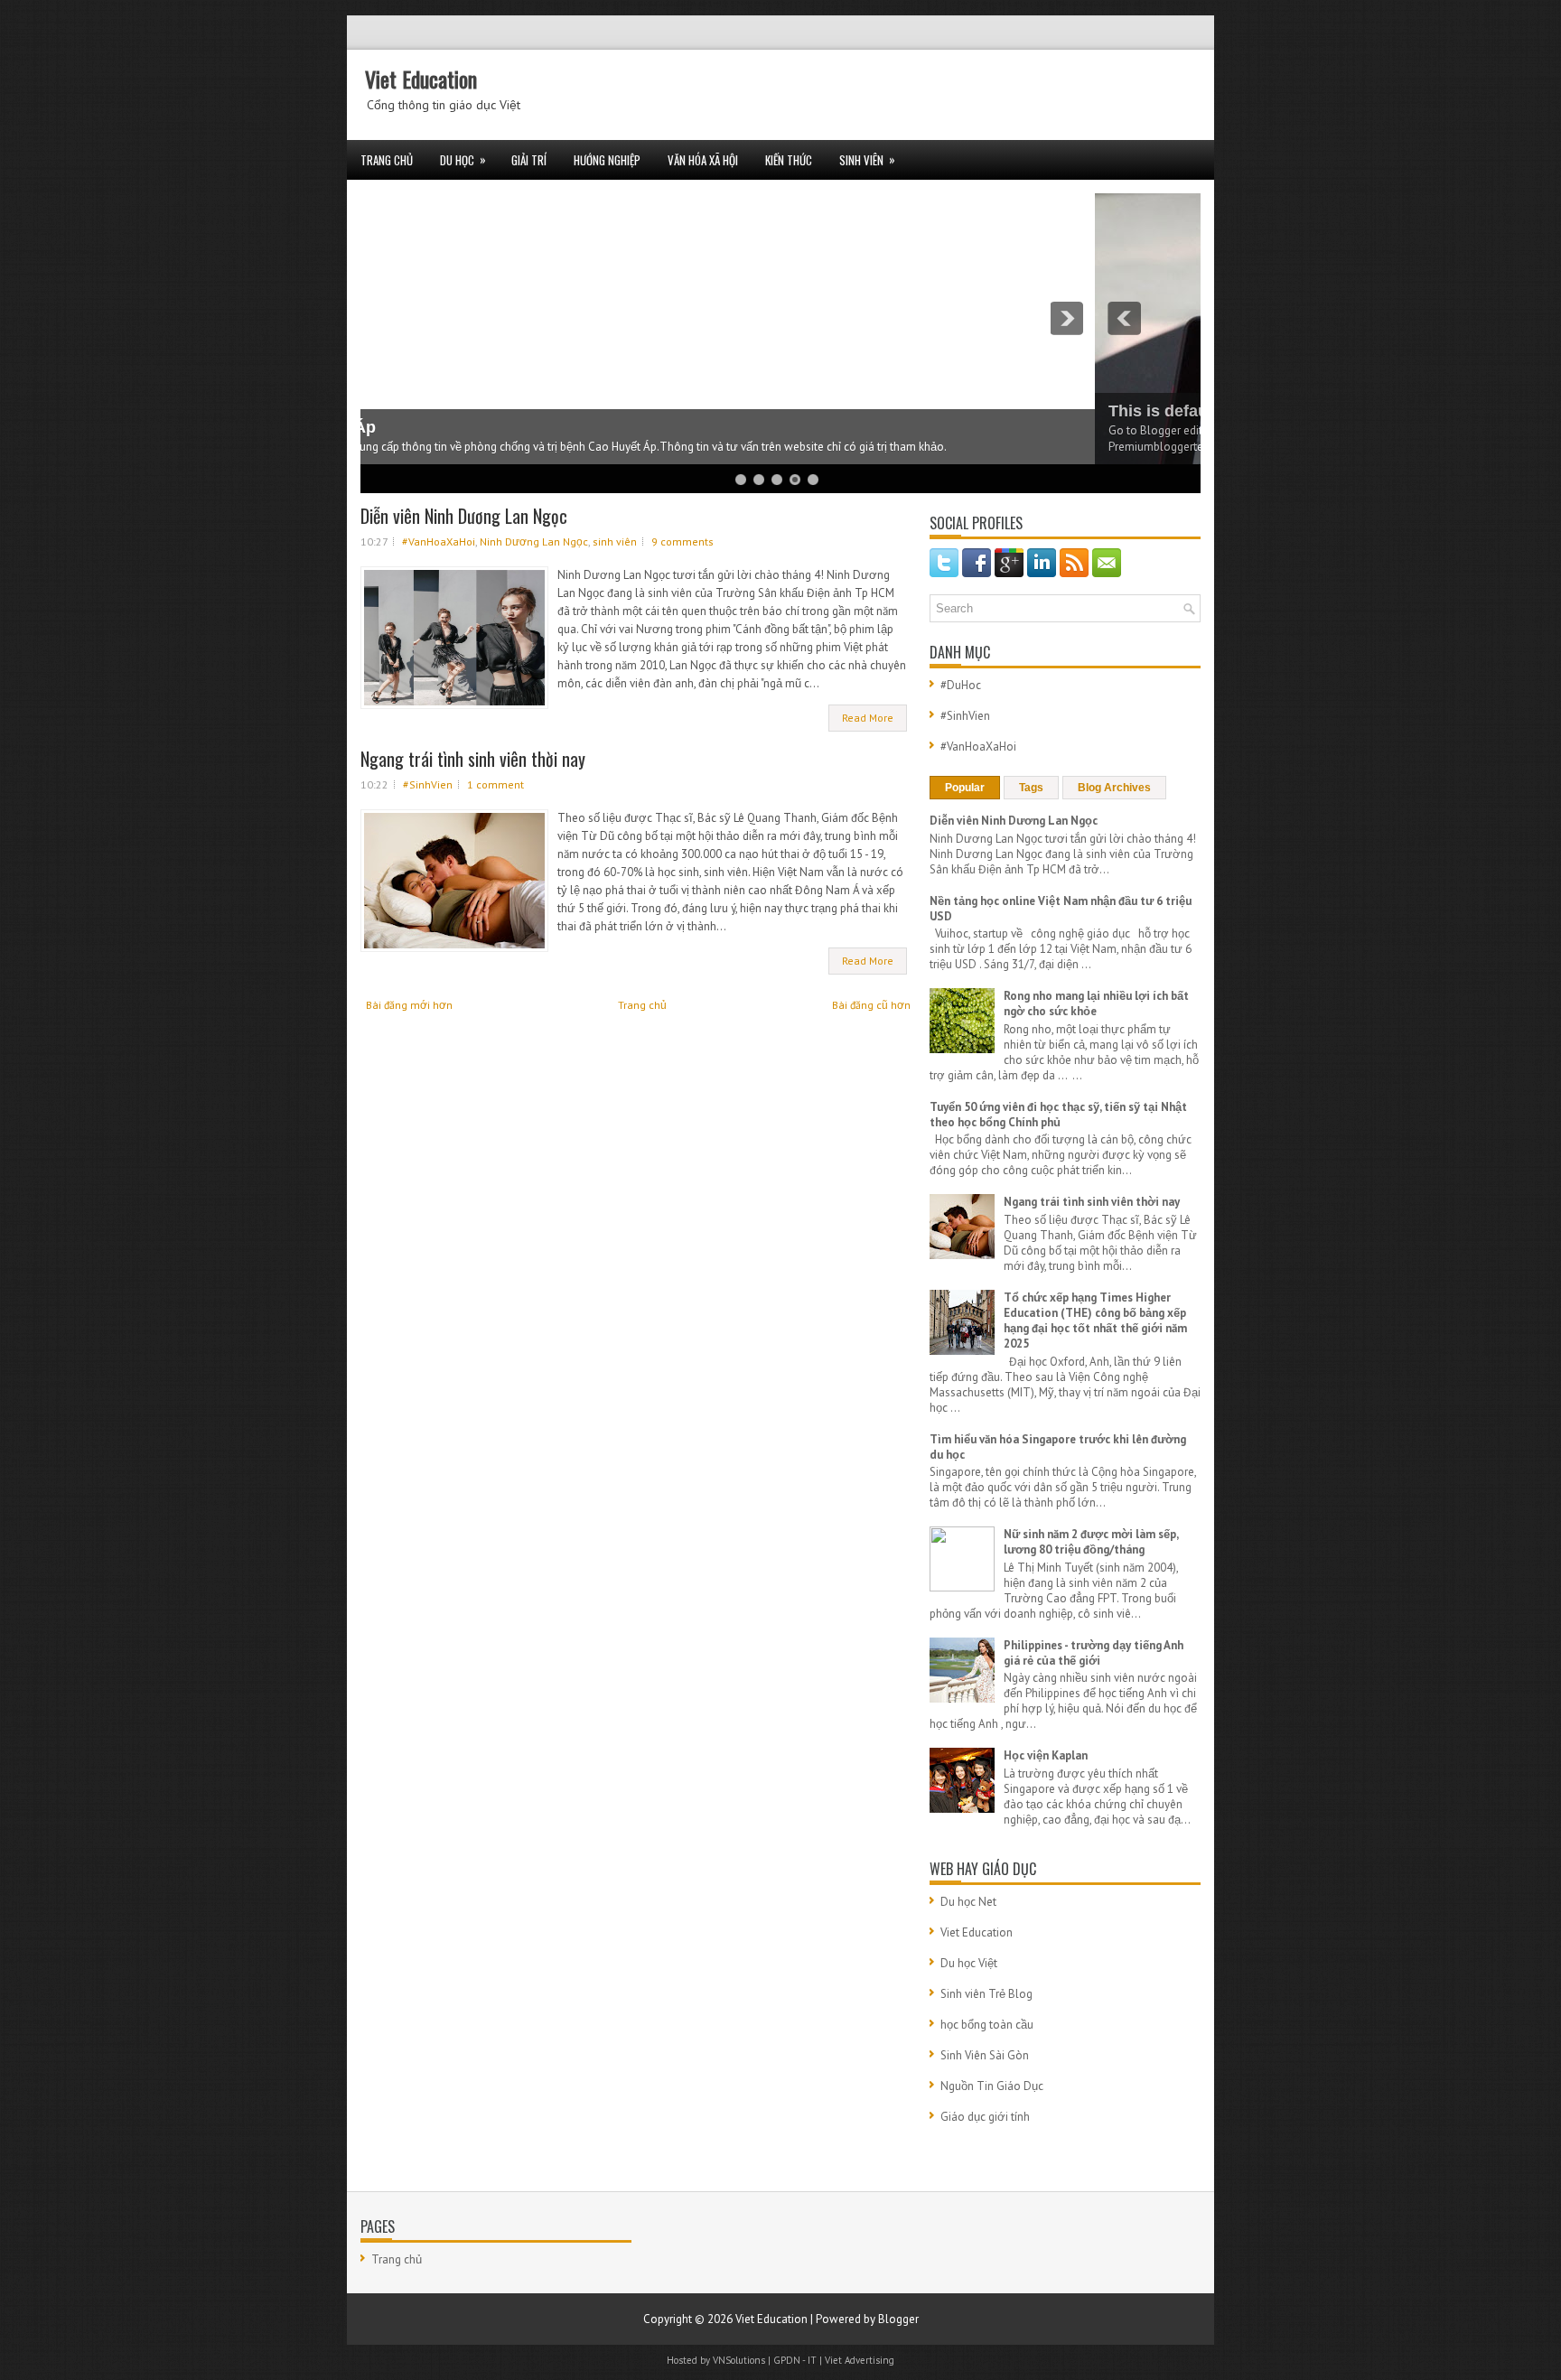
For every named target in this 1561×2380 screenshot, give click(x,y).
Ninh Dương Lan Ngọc (534, 541)
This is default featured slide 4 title (507, 411)
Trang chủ (642, 1005)
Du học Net (968, 1902)
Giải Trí (529, 160)
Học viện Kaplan (1046, 1755)
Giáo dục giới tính (985, 2117)
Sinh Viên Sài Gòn (985, 2055)
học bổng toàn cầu (987, 2025)
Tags (1031, 788)
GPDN (787, 2360)
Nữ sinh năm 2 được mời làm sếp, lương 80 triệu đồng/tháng (1091, 1542)
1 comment (495, 784)
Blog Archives (1114, 788)
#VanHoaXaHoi (439, 541)
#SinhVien (428, 784)
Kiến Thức (789, 160)
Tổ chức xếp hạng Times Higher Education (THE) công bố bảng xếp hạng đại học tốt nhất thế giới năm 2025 (1095, 1321)
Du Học (463, 159)
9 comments (682, 541)
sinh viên (615, 541)
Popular (965, 788)
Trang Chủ (387, 160)
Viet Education (421, 79)
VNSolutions (739, 2360)
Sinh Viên (867, 159)
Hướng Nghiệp (607, 160)
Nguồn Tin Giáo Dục (992, 2086)
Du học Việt (969, 1963)
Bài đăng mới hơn (409, 1005)
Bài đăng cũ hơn (871, 1005)
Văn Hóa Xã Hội (703, 160)
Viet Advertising (860, 2360)
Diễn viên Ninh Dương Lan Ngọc (464, 516)
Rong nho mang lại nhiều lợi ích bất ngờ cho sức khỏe (1096, 1003)
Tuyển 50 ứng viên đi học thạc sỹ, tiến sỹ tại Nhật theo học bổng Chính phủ (1058, 1115)
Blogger (898, 2319)
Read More (868, 718)
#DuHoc (961, 685)
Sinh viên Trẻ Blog (986, 1994)
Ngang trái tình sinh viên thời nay (473, 759)
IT (812, 2360)
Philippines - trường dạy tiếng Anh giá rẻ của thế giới (1094, 1653)
